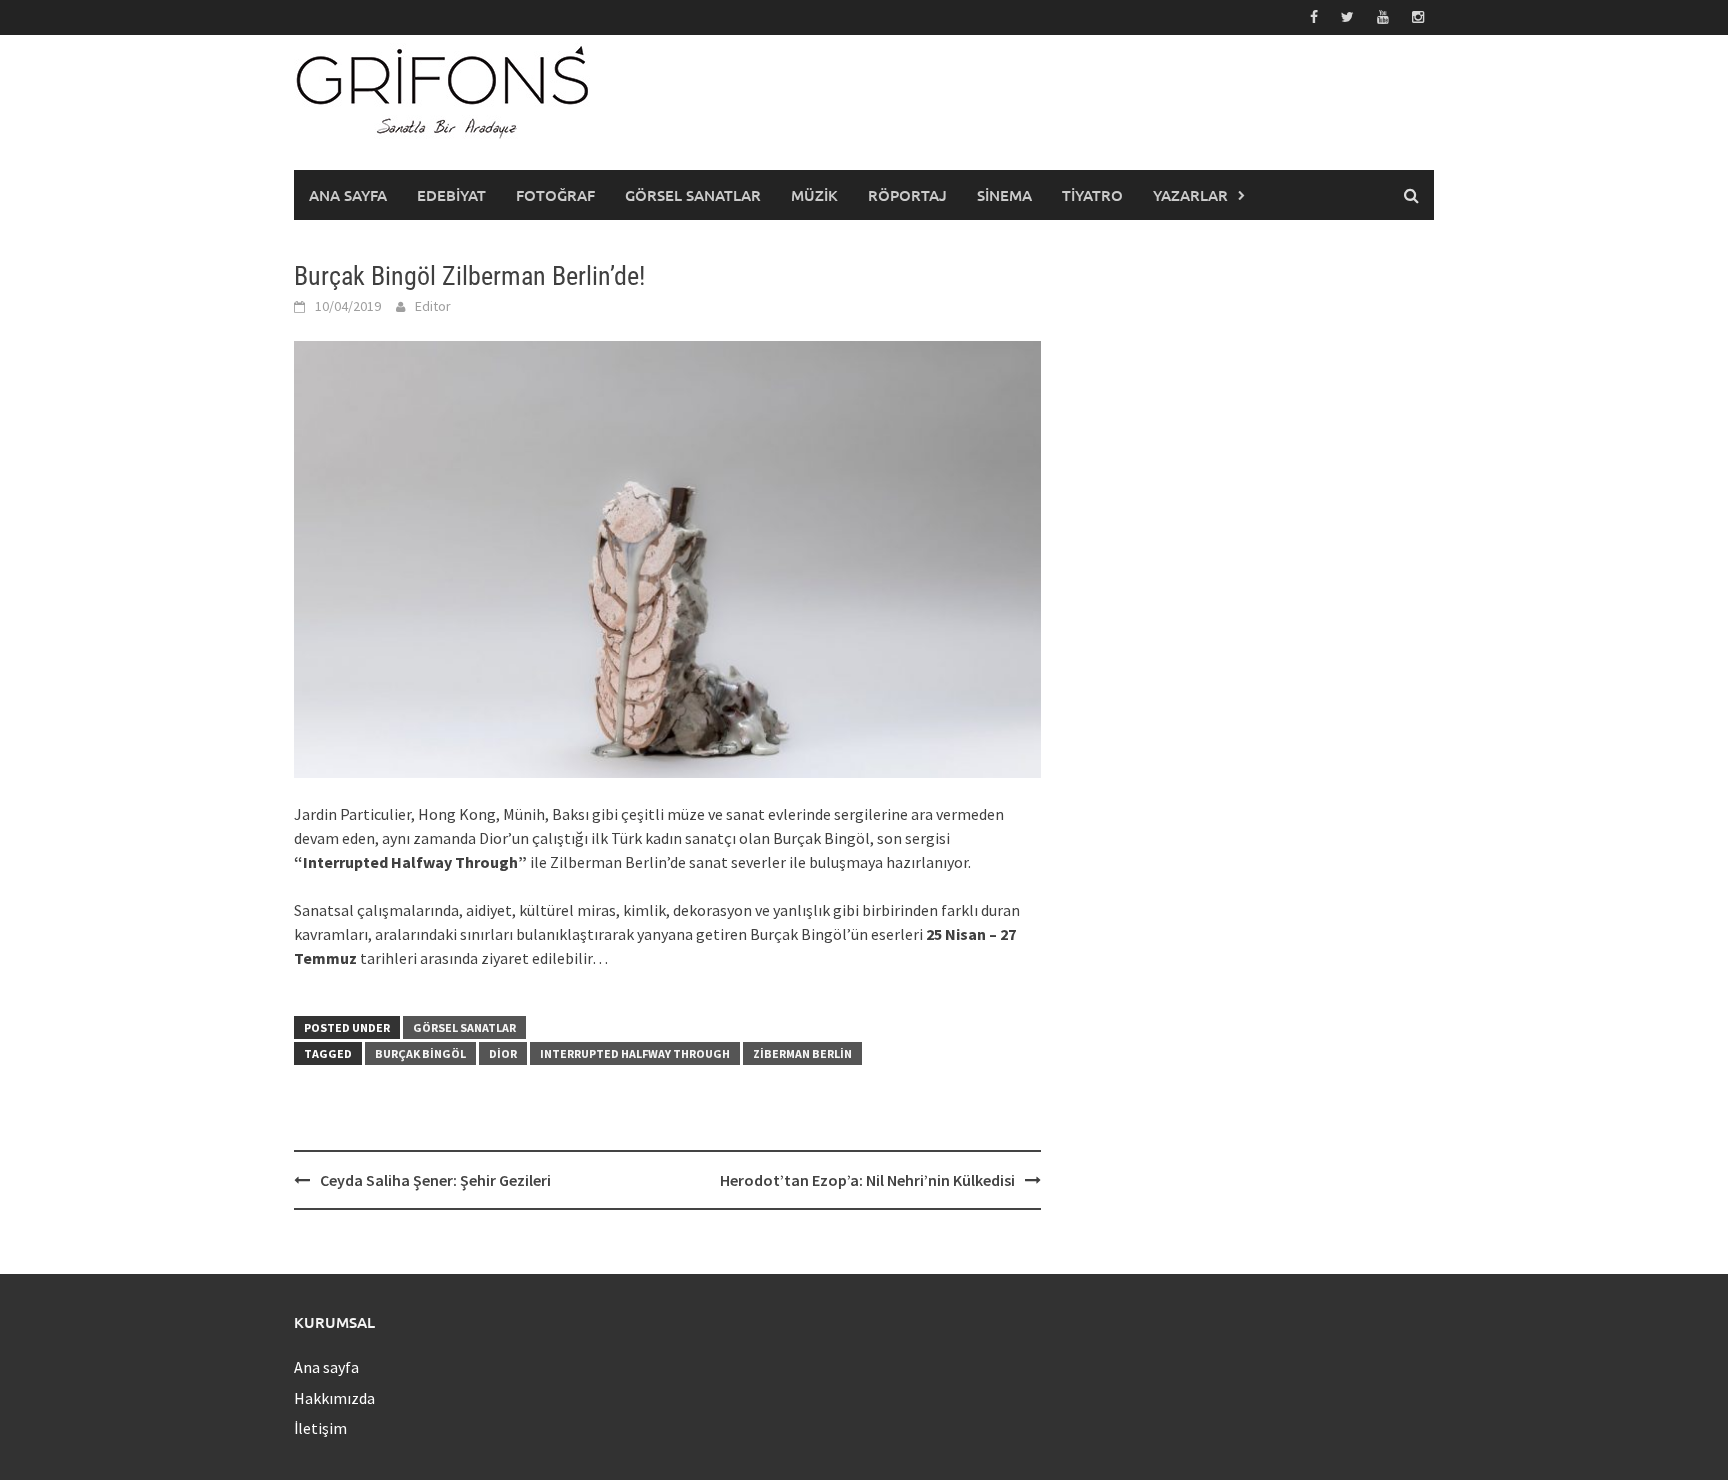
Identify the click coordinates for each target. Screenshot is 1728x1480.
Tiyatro (1092, 195)
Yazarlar (1190, 195)
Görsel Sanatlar (693, 195)
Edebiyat (451, 195)
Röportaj (907, 195)
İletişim (320, 1428)
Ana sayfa (348, 195)
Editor (433, 306)
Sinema (1004, 195)
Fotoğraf (555, 195)
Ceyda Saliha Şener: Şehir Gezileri (435, 1180)
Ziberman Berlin (802, 1053)
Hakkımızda (334, 1398)
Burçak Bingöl (420, 1053)
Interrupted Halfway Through (635, 1053)
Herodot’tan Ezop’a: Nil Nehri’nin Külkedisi (867, 1180)
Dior (503, 1053)
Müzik (814, 195)
